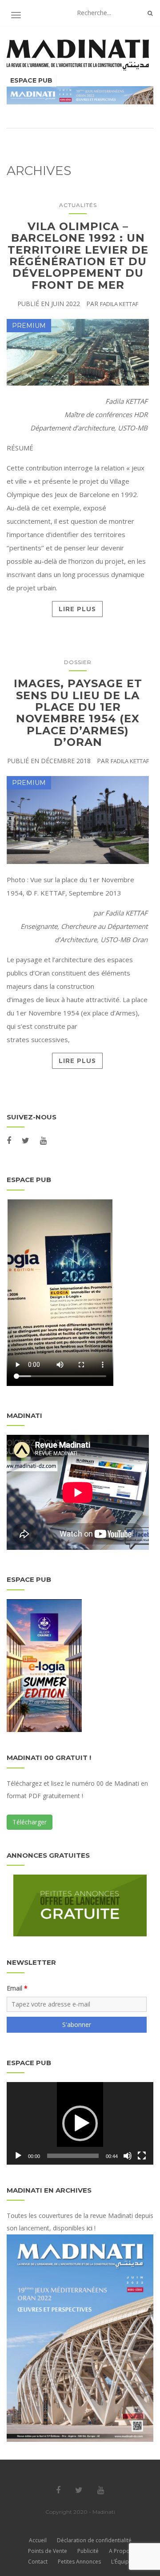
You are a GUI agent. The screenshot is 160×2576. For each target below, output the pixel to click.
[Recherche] (150, 13)
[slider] (73, 2156)
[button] (80, 2123)
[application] (80, 2123)
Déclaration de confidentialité (94, 2540)
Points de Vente (48, 2551)
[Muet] (128, 2156)
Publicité (88, 2551)
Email (14, 1988)
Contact (38, 2562)
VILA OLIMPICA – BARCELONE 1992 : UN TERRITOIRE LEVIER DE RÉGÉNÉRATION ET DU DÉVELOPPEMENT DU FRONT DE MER (78, 256)
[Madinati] (80, 55)
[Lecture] (18, 2156)
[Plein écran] (142, 2156)
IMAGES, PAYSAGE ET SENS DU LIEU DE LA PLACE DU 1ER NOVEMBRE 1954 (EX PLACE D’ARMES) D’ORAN (78, 713)
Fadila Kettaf (119, 304)
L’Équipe (122, 2562)
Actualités (78, 205)
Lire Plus (77, 609)
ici (90, 2228)
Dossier (78, 662)
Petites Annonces (79, 2562)
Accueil (38, 2540)
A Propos (121, 2551)
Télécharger (30, 1822)
